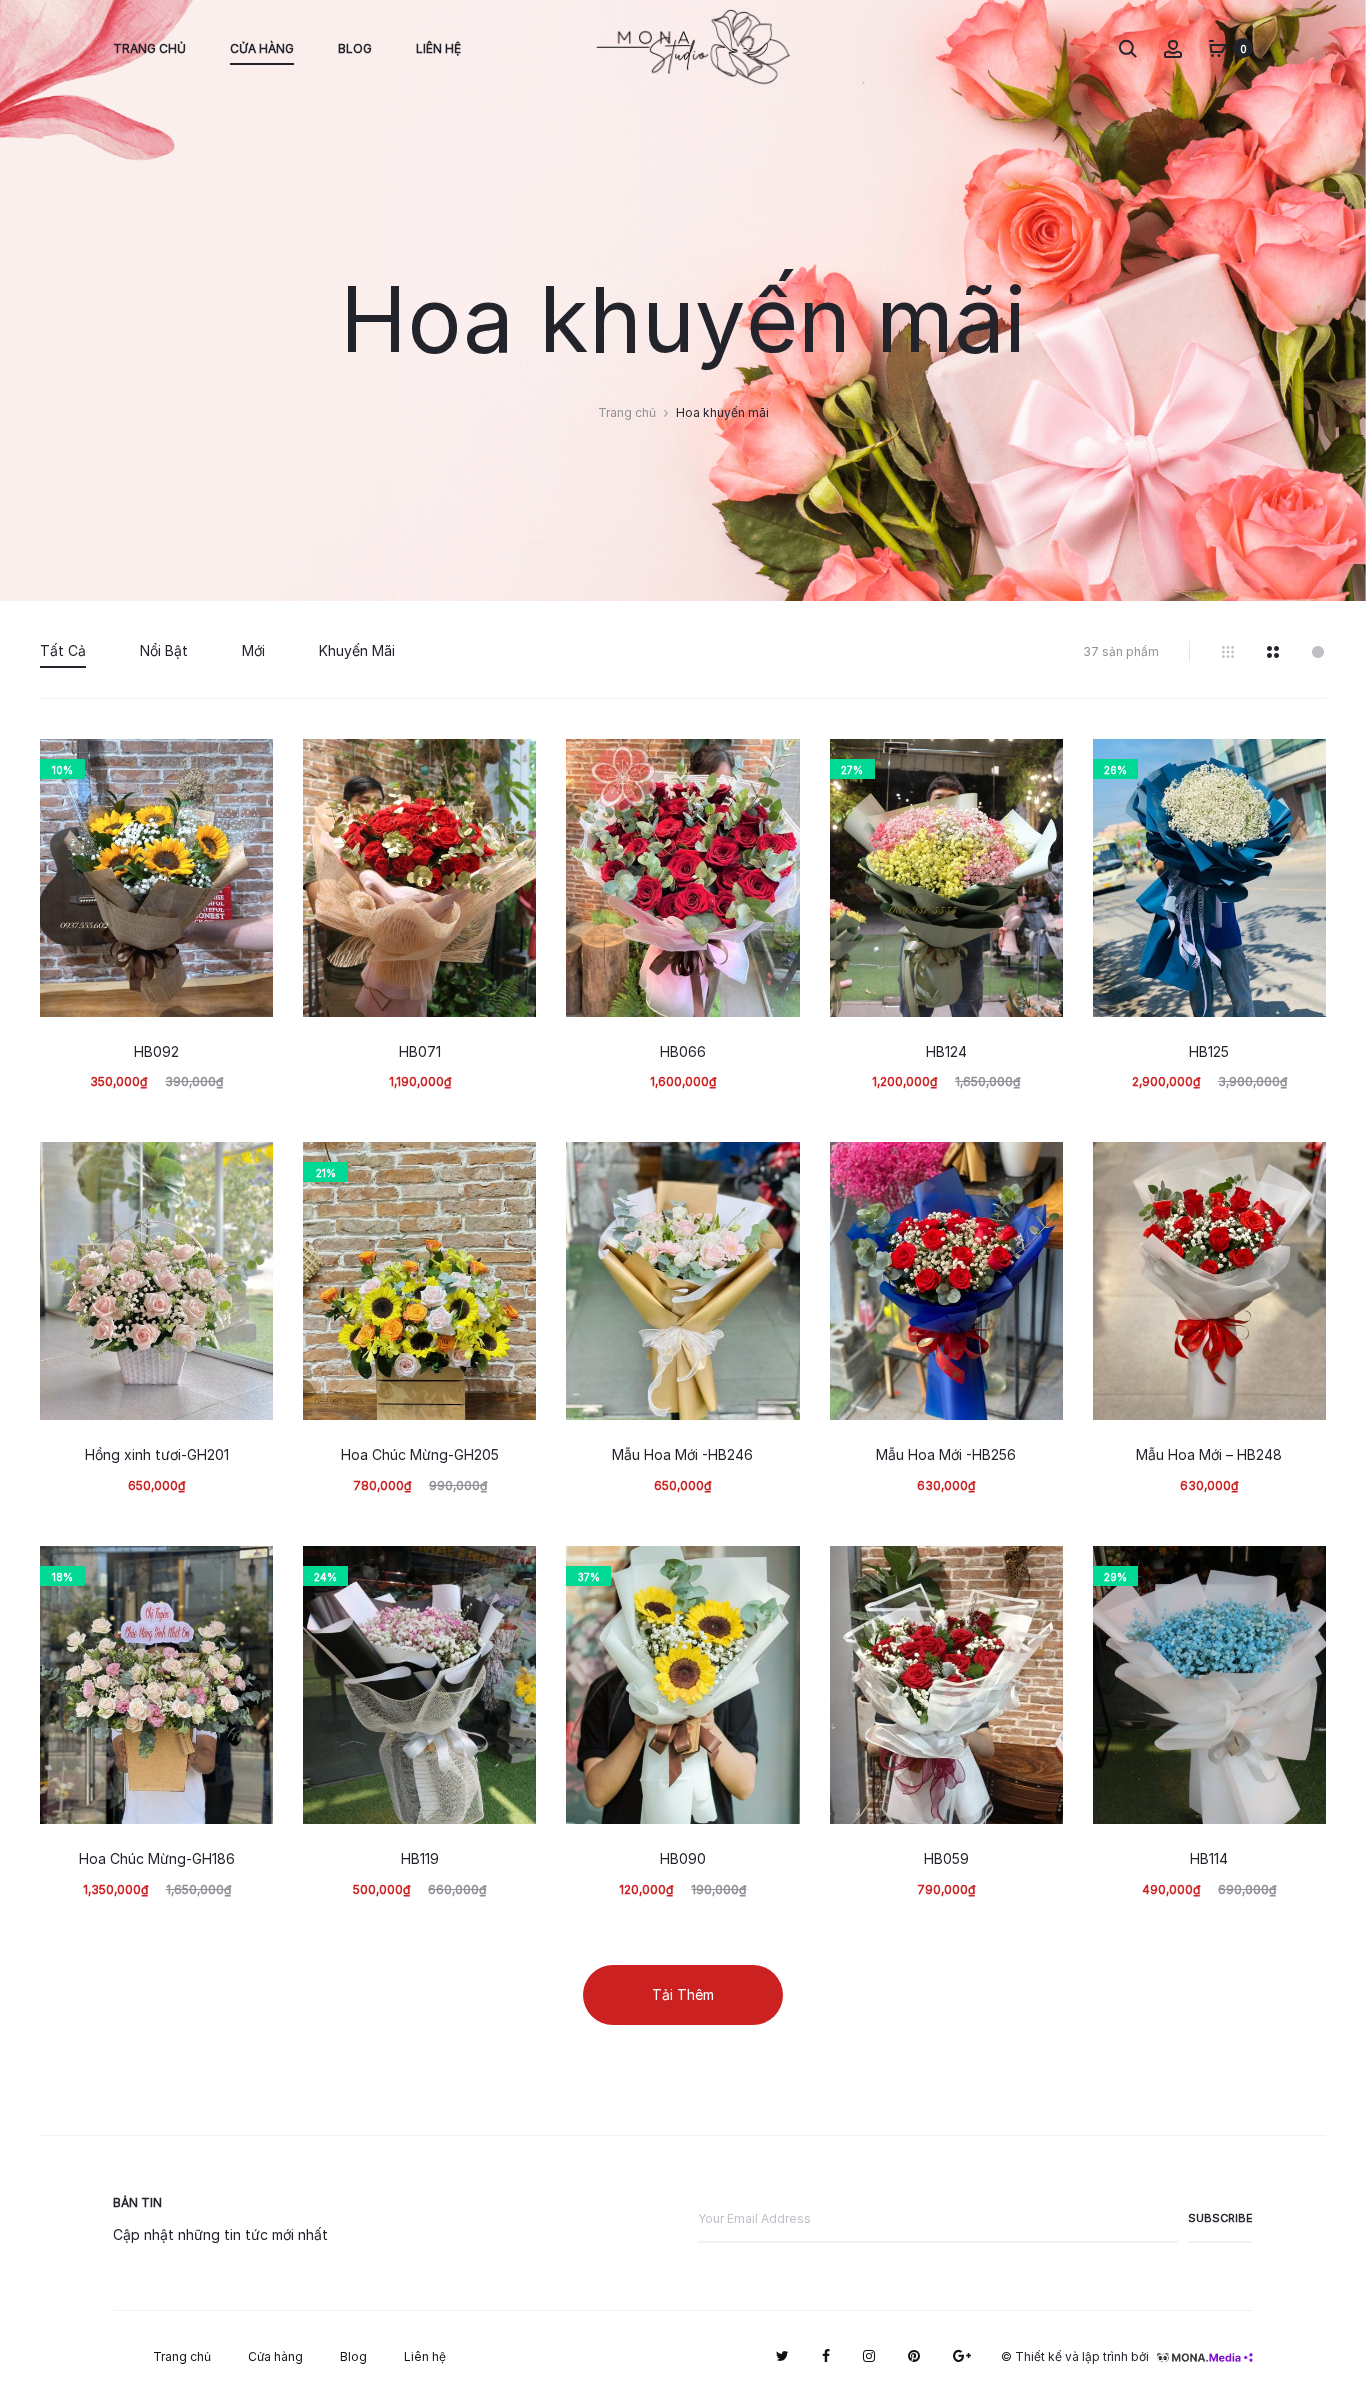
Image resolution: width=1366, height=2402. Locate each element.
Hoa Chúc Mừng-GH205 (420, 1455)
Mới (253, 650)
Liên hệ (438, 48)
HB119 (420, 1859)
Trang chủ (149, 48)
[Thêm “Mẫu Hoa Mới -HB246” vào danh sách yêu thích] (775, 1167)
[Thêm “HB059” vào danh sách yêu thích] (1038, 1571)
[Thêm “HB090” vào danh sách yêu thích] (775, 1571)
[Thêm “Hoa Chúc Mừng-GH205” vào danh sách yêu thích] (511, 1167)
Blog (355, 48)
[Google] (962, 2356)
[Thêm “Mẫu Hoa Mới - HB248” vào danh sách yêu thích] (1301, 1167)
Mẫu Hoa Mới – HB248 (1209, 1455)
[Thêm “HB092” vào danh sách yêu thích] (248, 764)
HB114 (1209, 1859)
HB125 (1209, 1052)
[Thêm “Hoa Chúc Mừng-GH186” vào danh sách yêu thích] (248, 1571)
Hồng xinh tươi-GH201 (157, 1455)
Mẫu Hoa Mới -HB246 (682, 1455)
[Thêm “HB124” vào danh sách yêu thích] (1038, 764)
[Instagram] (869, 2356)
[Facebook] (826, 2356)
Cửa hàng (262, 48)
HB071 (420, 1052)
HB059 (946, 1859)
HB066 (683, 1052)
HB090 (683, 1859)
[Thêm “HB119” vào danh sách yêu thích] (511, 1571)
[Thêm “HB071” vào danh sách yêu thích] (511, 764)
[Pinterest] (914, 2356)
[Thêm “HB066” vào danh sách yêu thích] (775, 764)
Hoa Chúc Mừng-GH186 (157, 1859)
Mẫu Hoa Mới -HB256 (946, 1455)
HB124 (946, 1052)
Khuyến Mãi (357, 650)
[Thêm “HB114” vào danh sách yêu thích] (1301, 1571)
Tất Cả (63, 650)
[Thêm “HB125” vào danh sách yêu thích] (1301, 764)
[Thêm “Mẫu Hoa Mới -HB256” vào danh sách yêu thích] (1038, 1167)
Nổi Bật (164, 650)
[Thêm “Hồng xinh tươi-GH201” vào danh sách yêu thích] (248, 1167)
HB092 (156, 1052)
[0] (1218, 47)
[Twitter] (782, 2356)
